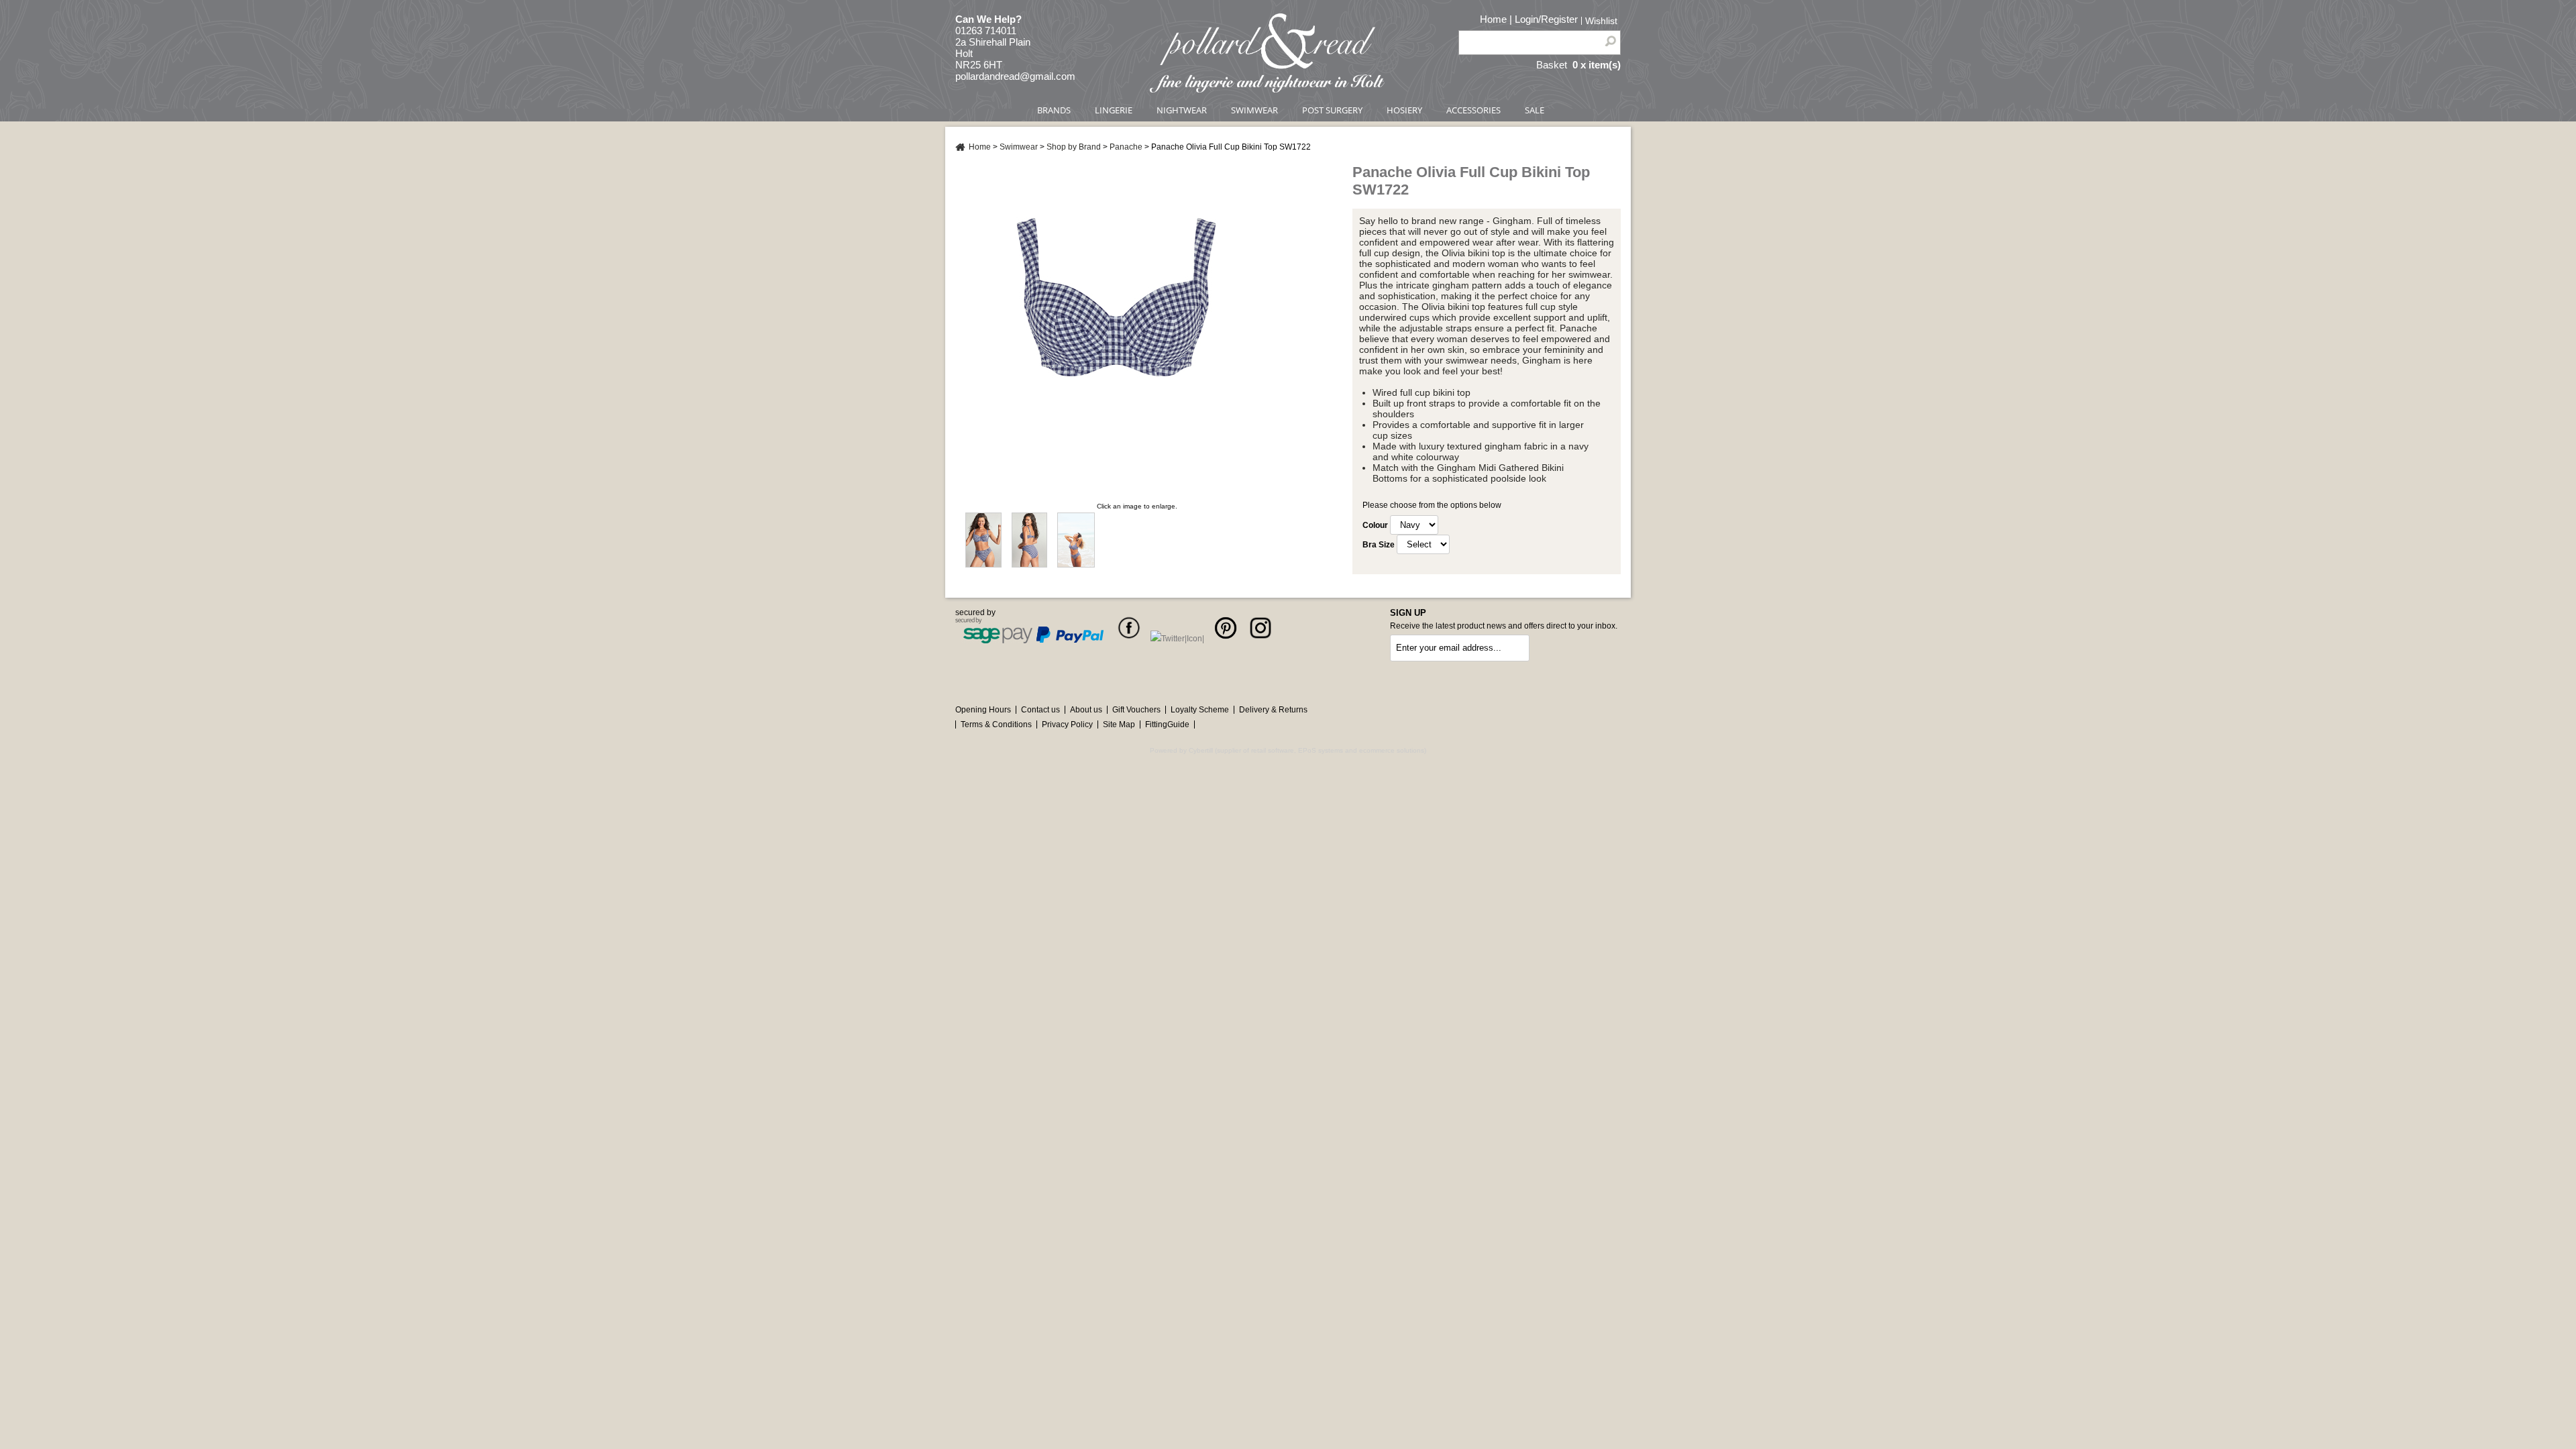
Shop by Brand (1074, 147)
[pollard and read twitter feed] (1177, 639)
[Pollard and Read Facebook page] (1129, 639)
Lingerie (1114, 110)
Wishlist (1601, 21)
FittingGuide (1167, 724)
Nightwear (1182, 110)
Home (1493, 19)
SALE (1535, 110)
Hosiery (1404, 110)
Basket (1552, 65)
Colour (1375, 525)
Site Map (1119, 724)
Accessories (1473, 110)
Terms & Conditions (996, 724)
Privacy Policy (1067, 724)
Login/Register (1546, 19)
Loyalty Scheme (1200, 710)
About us (1086, 710)
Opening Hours (983, 710)
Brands (1054, 110)
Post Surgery (1332, 110)
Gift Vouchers (1136, 710)
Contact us (1040, 710)
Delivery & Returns (1273, 710)
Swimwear (1254, 110)
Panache (1126, 147)
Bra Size (1379, 545)
